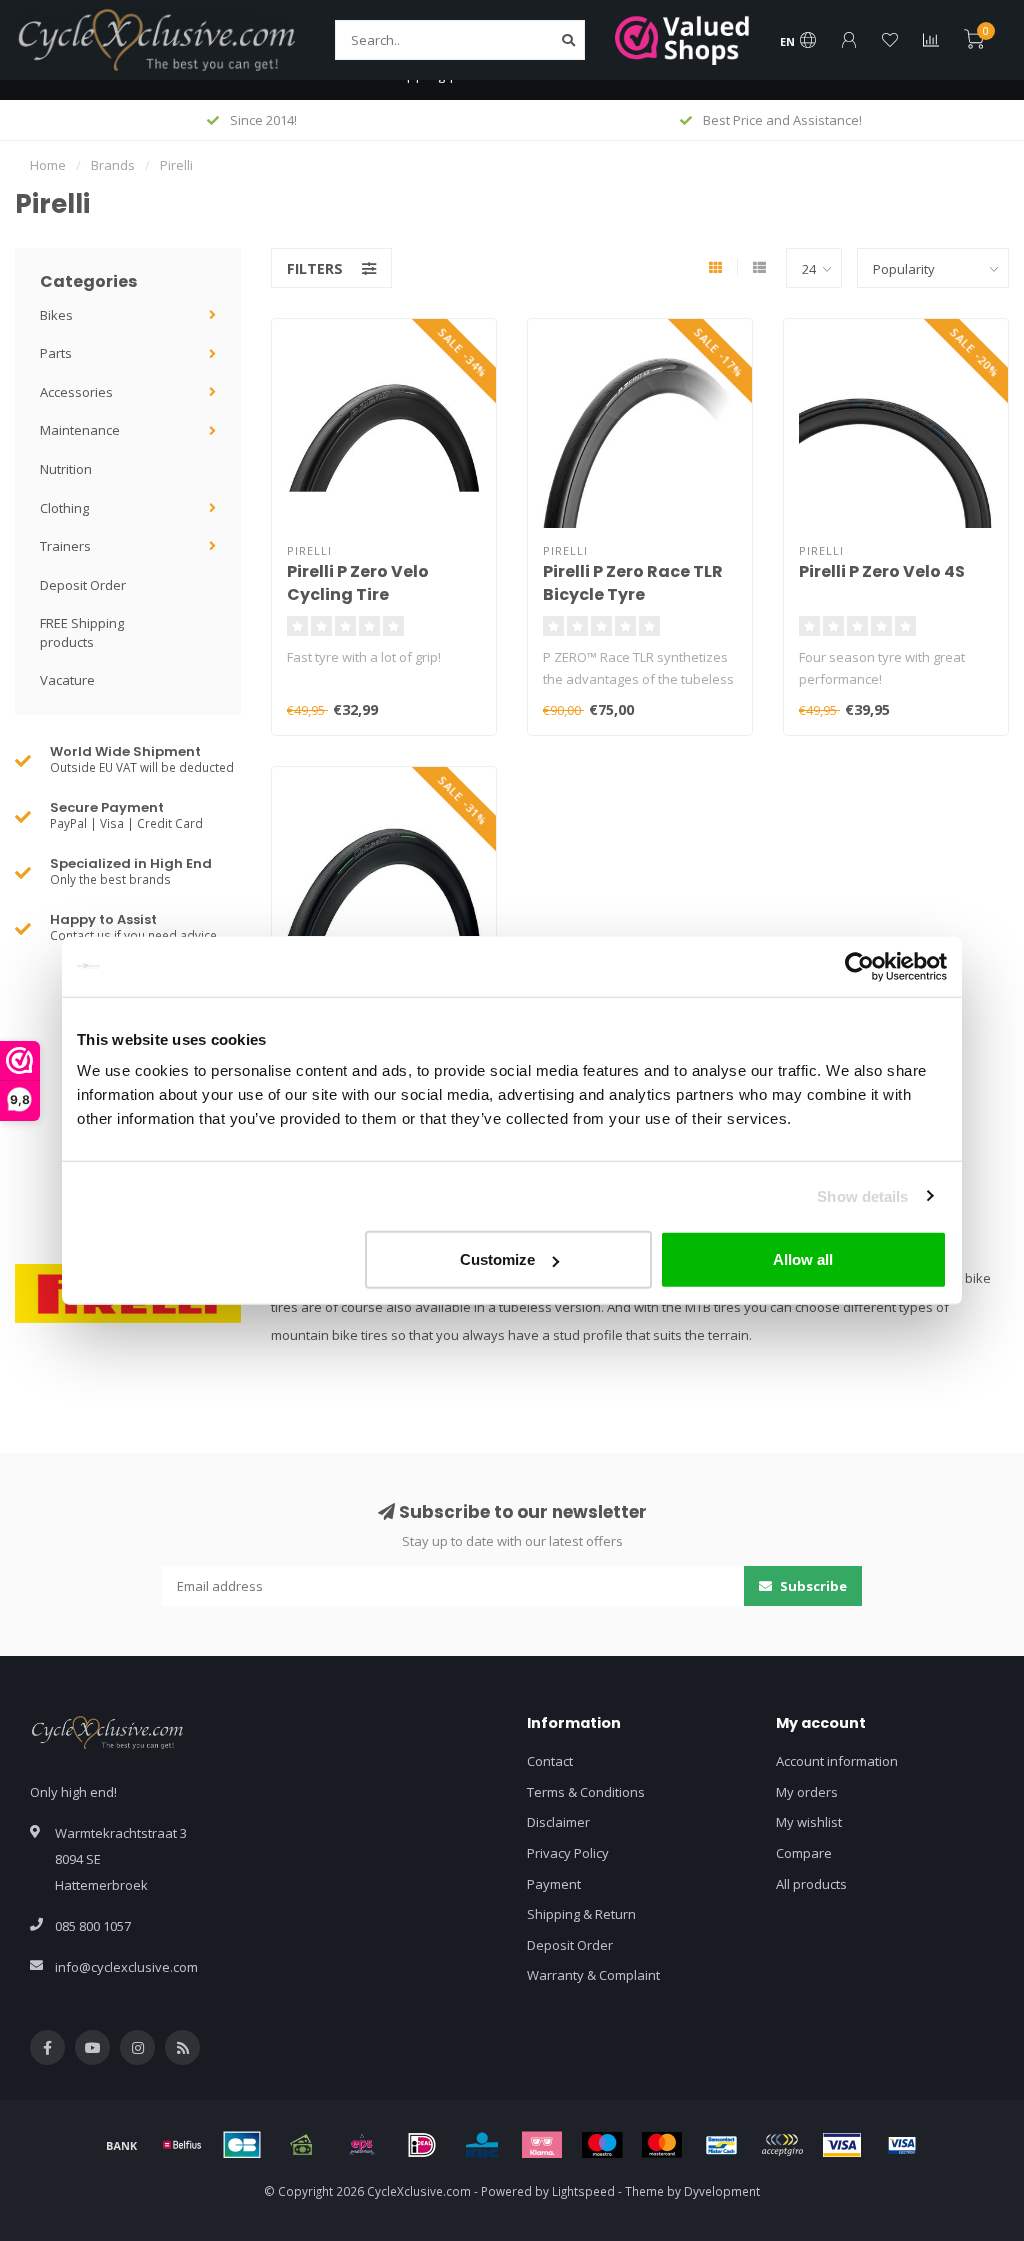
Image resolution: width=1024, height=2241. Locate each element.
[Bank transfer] (122, 2145)
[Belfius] (182, 2145)
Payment (554, 1884)
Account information (837, 1761)
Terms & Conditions (586, 1792)
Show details (862, 1195)
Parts (56, 353)
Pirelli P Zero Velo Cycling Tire (358, 583)
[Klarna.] (542, 2145)
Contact (550, 1761)
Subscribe (812, 1586)
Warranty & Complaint (593, 1975)
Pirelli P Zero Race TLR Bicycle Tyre (633, 583)
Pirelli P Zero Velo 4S (882, 571)
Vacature (67, 680)
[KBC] (482, 2145)
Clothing (64, 508)
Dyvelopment (722, 2191)
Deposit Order (83, 585)
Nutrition (66, 469)
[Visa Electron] (902, 2145)
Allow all (803, 1259)
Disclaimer (558, 1822)
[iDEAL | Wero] (422, 2145)
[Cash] (302, 2145)
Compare (804, 1853)
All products (811, 1884)
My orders (807, 1792)
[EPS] (362, 2145)
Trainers (65, 546)
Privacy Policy (568, 1853)
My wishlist (809, 1822)
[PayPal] (782, 2145)
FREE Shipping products (82, 632)
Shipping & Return (581, 1914)
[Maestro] (602, 2145)
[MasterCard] (662, 2145)
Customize (497, 1259)
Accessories (76, 392)
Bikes (56, 315)
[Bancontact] (722, 2145)
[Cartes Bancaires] (242, 2145)
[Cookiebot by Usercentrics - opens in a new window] (859, 966)
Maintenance (80, 430)
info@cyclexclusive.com (126, 1967)
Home (48, 165)
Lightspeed (583, 2191)
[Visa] (842, 2145)
